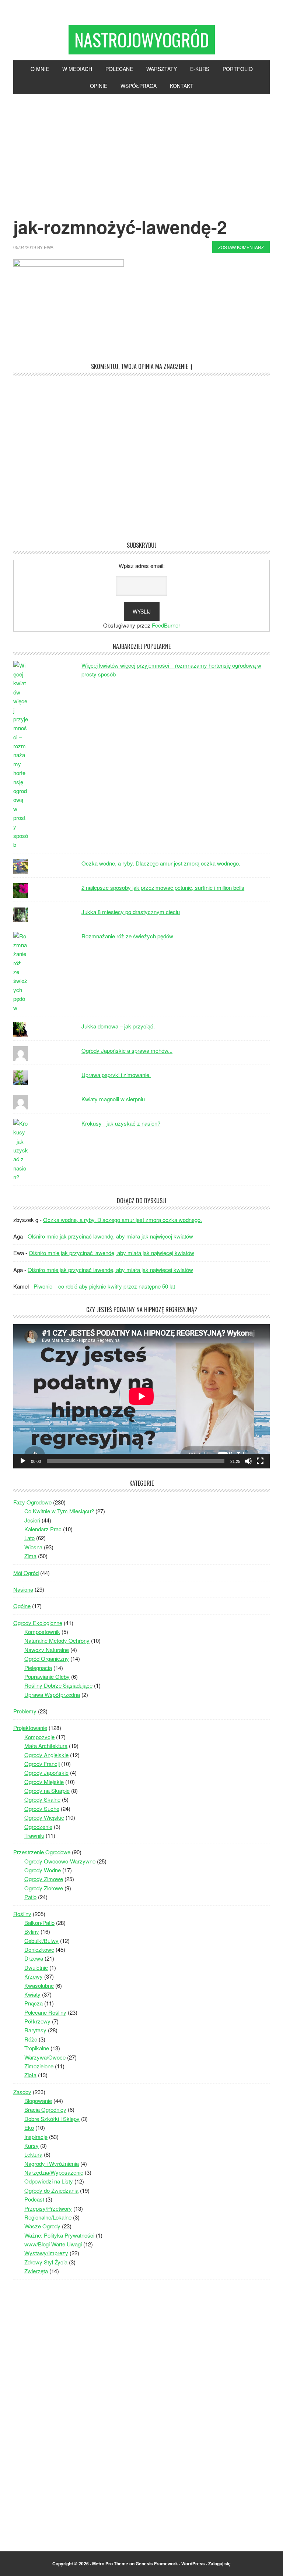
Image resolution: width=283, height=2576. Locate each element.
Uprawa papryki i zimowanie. (116, 1075)
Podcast (34, 2199)
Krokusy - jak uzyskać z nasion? (121, 1123)
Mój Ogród (26, 1573)
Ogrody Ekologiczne (38, 1623)
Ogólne (22, 1606)
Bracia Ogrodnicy (45, 2109)
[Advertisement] (141, 149)
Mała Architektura (46, 1746)
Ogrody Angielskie (46, 1755)
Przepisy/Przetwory (48, 2208)
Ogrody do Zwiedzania (51, 2190)
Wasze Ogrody (42, 2226)
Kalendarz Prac (43, 1529)
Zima (30, 1556)
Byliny (32, 1931)
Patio (30, 1897)
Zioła (30, 2075)
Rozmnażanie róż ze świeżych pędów (127, 936)
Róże (31, 2039)
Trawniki (34, 1835)
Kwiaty (32, 1994)
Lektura (33, 2154)
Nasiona (23, 1589)
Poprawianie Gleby (47, 1676)
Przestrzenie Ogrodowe (42, 1852)
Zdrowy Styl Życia (46, 2262)
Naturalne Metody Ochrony (57, 1640)
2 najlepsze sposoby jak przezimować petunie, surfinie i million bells (163, 887)
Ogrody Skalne (42, 1799)
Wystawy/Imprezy (46, 2253)
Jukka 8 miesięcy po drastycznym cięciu (131, 912)
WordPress (193, 2563)
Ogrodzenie (38, 1827)
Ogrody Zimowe (44, 1879)
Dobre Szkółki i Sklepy (52, 2119)
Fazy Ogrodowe (32, 1502)
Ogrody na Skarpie (47, 1790)
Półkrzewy (37, 2021)
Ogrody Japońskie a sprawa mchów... (127, 1050)
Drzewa (34, 1958)
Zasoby (22, 2092)
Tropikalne (37, 2048)
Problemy (25, 1711)
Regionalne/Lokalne (48, 2217)
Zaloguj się (219, 2563)
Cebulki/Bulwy (41, 1941)
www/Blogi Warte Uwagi (53, 2244)
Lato (29, 1538)
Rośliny (22, 1914)
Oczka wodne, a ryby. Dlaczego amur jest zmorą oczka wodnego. (161, 863)
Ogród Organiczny (47, 1658)
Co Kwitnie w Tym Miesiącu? (59, 1511)
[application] (141, 1396)
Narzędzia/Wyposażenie (54, 2172)
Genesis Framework (157, 2563)
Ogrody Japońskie (46, 1772)
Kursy (32, 2145)
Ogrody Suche (42, 1808)
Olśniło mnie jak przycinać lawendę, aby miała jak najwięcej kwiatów (110, 1236)
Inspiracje (36, 2137)
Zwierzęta (36, 2271)
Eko (29, 2127)
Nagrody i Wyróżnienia (52, 2163)
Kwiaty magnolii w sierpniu (113, 1099)
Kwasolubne (39, 1985)
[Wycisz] (248, 1461)
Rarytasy (35, 2030)
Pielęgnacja (38, 1668)
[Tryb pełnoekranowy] (260, 1461)
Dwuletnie (36, 1967)
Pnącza (34, 2003)
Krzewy (34, 1976)
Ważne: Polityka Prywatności (59, 2235)
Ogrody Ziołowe (44, 1888)
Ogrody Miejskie (44, 1782)
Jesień (32, 1520)
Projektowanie (30, 1728)
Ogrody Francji (42, 1764)
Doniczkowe (39, 1949)
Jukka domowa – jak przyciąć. (118, 1026)
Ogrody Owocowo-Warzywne (60, 1861)
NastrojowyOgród (142, 40)
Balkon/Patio (39, 1923)
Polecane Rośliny (45, 2012)
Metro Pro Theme (110, 2563)
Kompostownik (42, 1632)
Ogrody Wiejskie (44, 1817)
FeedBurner (166, 625)
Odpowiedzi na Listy (49, 2181)
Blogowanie (38, 2101)
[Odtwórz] (23, 1461)
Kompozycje (39, 1737)
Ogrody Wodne (43, 1870)
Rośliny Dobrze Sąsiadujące (58, 1685)
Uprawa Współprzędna (52, 1694)
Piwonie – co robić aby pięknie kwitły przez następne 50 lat (104, 1286)
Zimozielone (39, 2066)
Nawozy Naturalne (47, 1650)
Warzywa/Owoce (45, 2057)
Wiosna (33, 1547)
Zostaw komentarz (241, 247)
